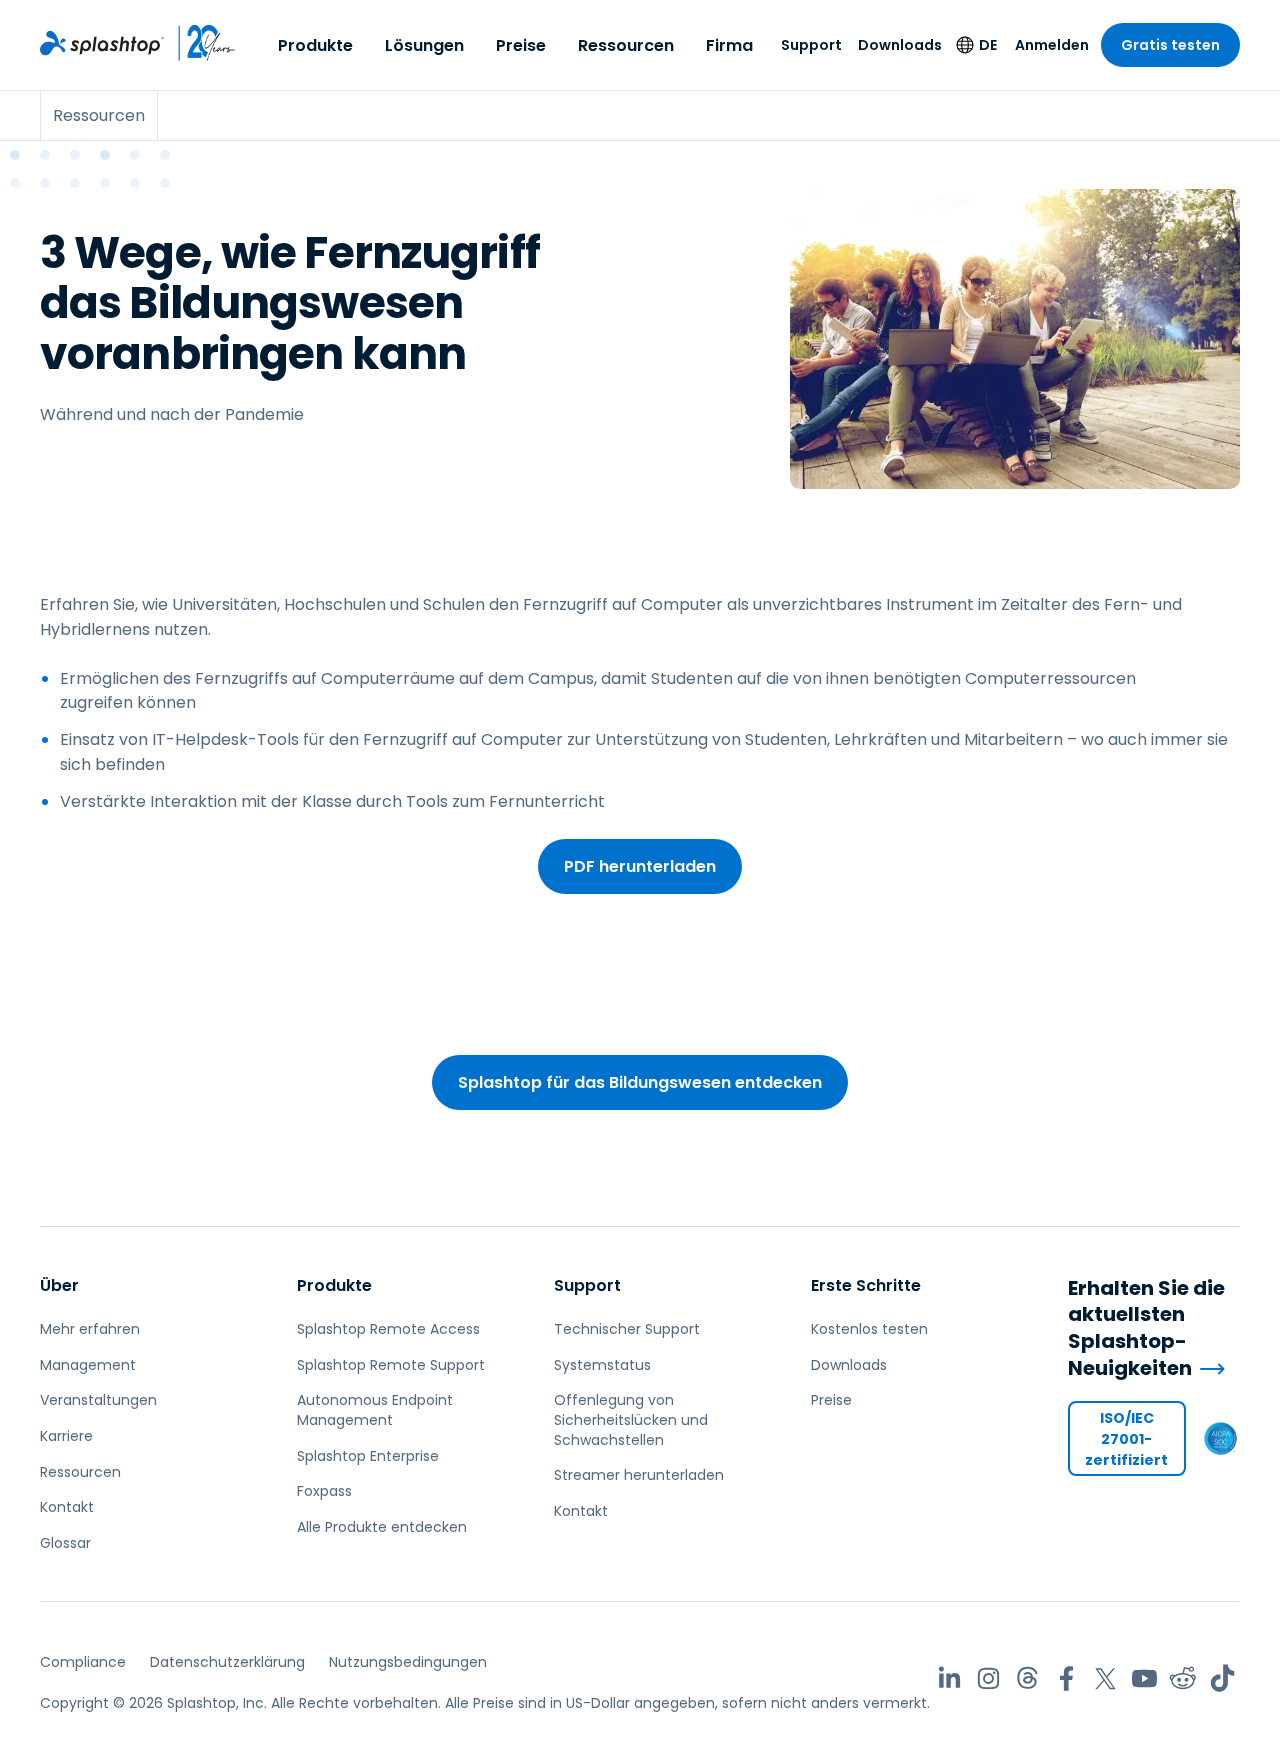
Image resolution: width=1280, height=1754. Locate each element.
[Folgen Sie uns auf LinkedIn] (949, 1678)
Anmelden (1052, 45)
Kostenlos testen (869, 1329)
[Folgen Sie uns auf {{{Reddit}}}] (1183, 1678)
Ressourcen (626, 45)
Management (88, 1365)
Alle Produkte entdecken (382, 1527)
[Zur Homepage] (102, 43)
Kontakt (67, 1507)
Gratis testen (1170, 45)
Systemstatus (602, 1365)
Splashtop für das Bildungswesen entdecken (640, 1082)
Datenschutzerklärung (227, 1662)
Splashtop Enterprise (368, 1456)
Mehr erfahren (90, 1329)
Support (811, 45)
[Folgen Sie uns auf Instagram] (988, 1678)
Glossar (65, 1543)
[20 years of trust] (200, 43)
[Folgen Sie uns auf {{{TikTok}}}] (1222, 1678)
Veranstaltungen (98, 1400)
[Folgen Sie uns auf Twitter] (1105, 1678)
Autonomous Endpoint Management (375, 1410)
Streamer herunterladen (639, 1475)
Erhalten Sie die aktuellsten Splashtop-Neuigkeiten (1146, 1328)
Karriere (66, 1436)
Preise (521, 45)
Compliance (83, 1662)
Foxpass (324, 1491)
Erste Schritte (866, 1285)
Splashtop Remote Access (388, 1329)
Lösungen (424, 45)
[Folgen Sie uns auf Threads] (1027, 1678)
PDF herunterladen (640, 866)
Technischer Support (627, 1329)
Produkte (315, 45)
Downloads (900, 45)
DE (988, 45)
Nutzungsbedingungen (408, 1662)
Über (59, 1285)
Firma (729, 45)
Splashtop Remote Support (391, 1365)
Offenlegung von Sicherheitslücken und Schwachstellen (631, 1419)
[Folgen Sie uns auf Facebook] (1066, 1678)
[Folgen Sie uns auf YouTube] (1144, 1678)
